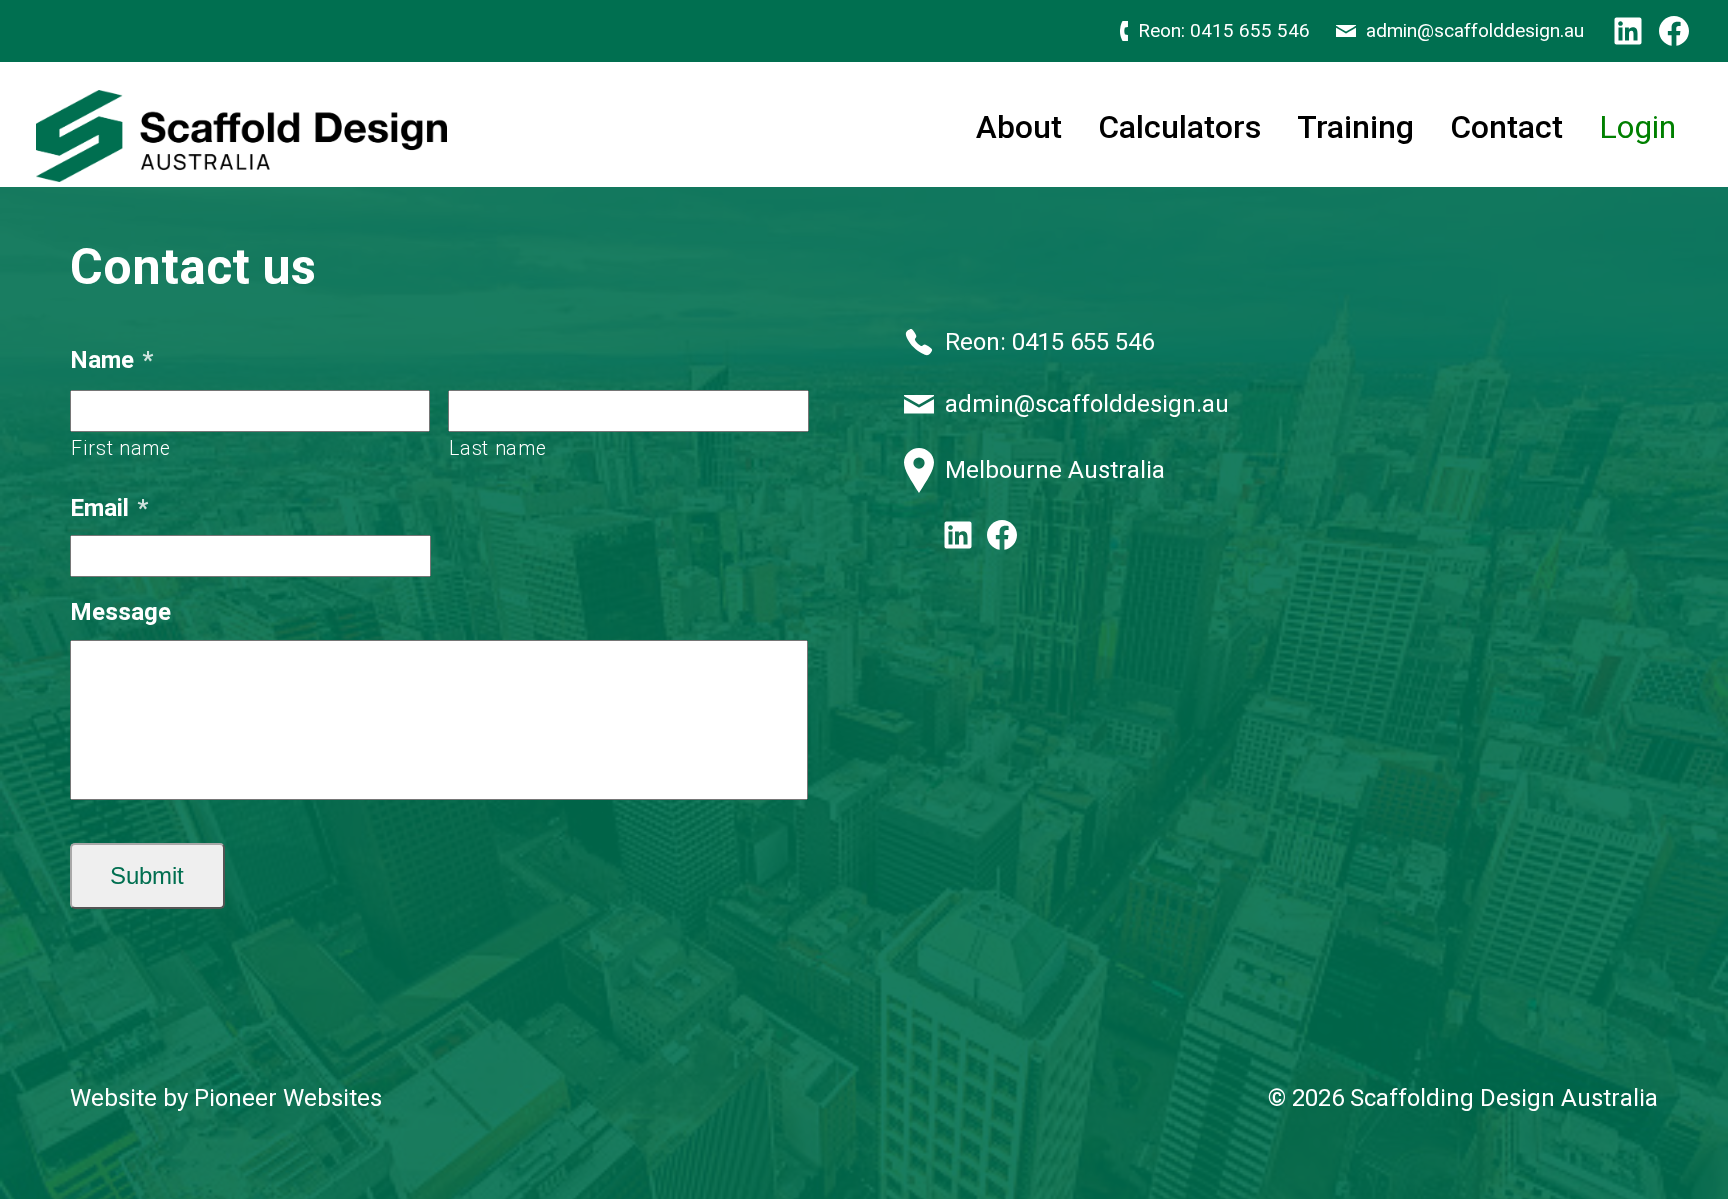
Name (111, 360)
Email (109, 508)
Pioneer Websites (288, 1098)
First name (121, 448)
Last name (497, 448)
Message (120, 612)
